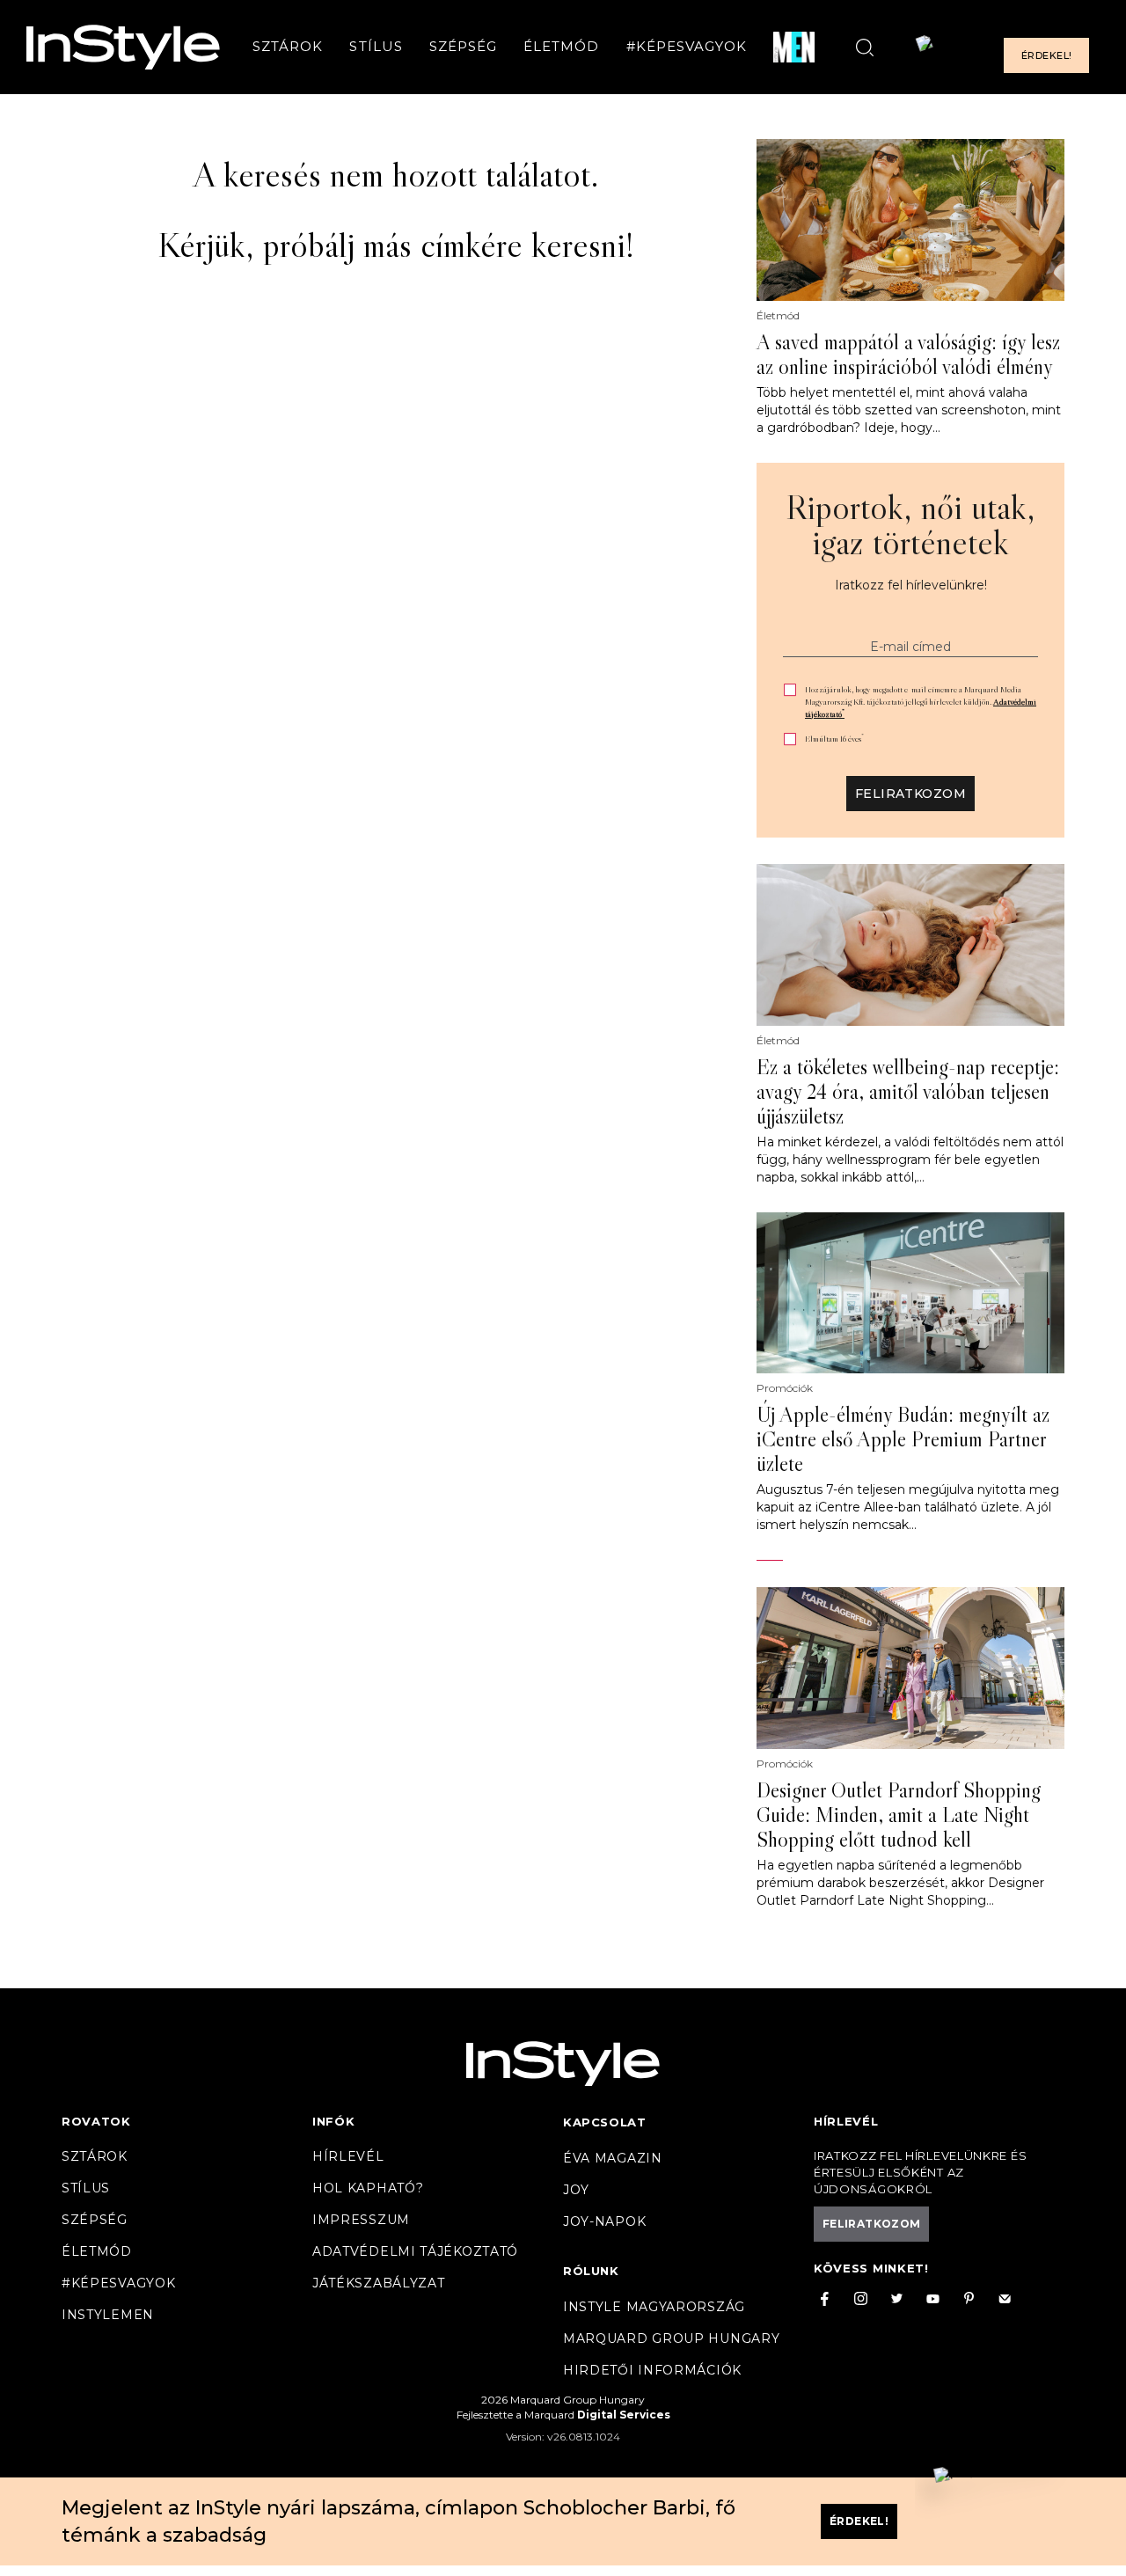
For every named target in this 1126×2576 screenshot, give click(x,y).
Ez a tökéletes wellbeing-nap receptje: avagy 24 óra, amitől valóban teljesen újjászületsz (908, 1092)
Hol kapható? (368, 2188)
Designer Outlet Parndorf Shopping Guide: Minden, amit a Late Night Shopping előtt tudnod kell (899, 1815)
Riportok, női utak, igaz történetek (910, 524)
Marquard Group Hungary (671, 2338)
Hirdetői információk (652, 2370)
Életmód (561, 47)
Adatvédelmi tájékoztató (415, 2251)
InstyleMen (108, 2315)
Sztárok (288, 47)
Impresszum (361, 2220)
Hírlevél (348, 2156)
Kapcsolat (604, 2122)
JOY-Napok (604, 2221)
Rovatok (96, 2121)
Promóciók (785, 1388)
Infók (334, 2121)
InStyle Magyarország (654, 2307)
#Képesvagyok (687, 47)
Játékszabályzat (379, 2283)
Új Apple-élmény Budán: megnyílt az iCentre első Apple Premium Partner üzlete (903, 1439)
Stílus (376, 47)
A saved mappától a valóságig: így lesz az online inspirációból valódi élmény (908, 355)
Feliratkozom (910, 794)
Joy (576, 2190)
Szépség (463, 47)
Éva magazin (613, 2158)
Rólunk (591, 2271)
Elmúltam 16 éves (834, 739)
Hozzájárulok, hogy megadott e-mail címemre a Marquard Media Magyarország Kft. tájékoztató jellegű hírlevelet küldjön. (921, 702)
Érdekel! (1046, 56)
